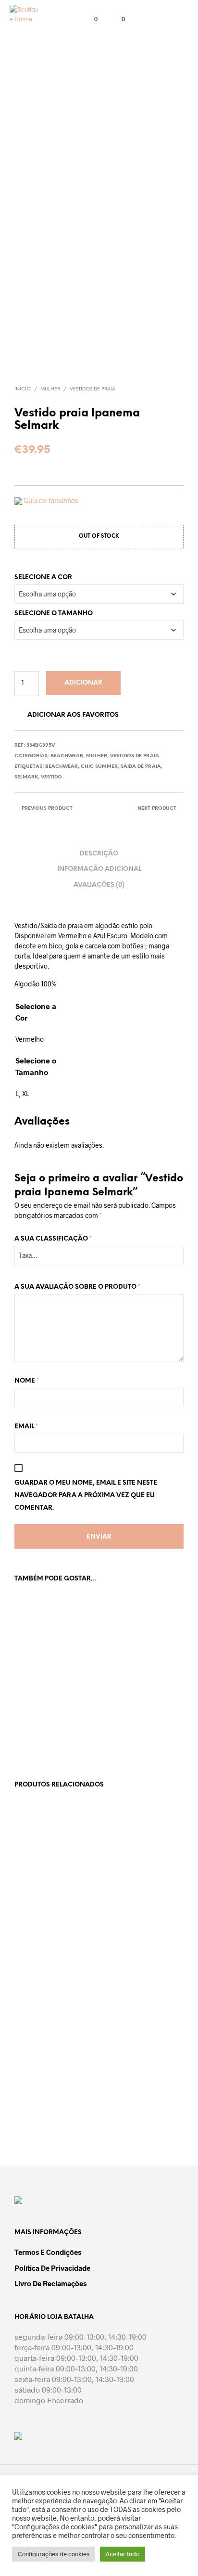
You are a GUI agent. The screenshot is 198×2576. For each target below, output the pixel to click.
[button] (89, 19)
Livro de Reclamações (50, 2283)
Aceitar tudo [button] (123, 2554)
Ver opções (37, 1737)
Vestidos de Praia (93, 389)
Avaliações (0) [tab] (99, 885)
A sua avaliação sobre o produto (77, 1287)
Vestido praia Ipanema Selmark (46, 1709)
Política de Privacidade (52, 2268)
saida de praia (141, 767)
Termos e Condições (48, 2252)
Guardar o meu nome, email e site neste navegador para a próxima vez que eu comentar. (86, 1495)
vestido (51, 777)
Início (23, 389)
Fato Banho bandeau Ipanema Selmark (132, 1709)
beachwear (62, 767)
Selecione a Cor (43, 577)
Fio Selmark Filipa (40, 1911)
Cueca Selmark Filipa (44, 2090)
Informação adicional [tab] (99, 869)
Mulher (50, 389)
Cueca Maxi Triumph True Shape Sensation (133, 2094)
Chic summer (99, 767)
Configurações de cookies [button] (54, 2554)
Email (26, 1427)
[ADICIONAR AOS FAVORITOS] (87, 1705)
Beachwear (67, 756)
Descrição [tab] (99, 854)
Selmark (26, 777)
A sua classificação (53, 1239)
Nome (27, 1381)
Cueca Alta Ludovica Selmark (131, 1915)
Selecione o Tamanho (54, 614)
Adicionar (83, 683)
